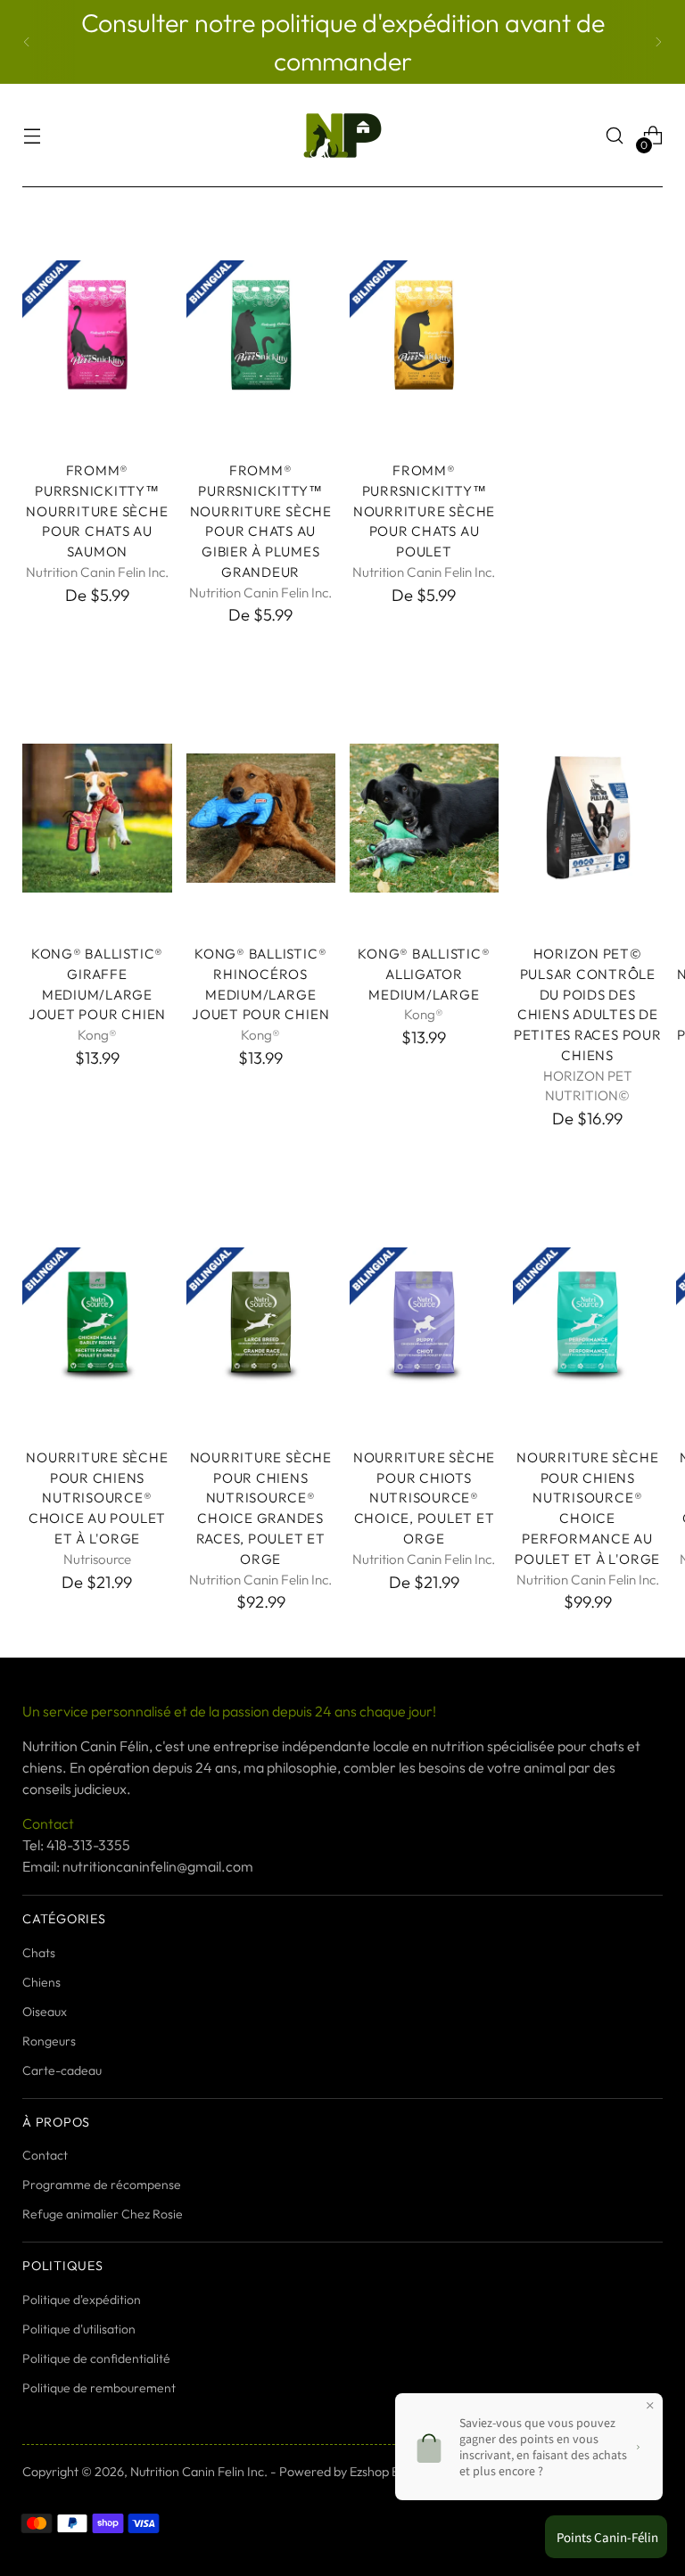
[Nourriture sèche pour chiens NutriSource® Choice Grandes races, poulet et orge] (261, 1322)
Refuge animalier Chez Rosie (103, 2214)
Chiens (41, 1982)
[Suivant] (658, 42)
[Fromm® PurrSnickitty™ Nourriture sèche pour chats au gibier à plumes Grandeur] (261, 335)
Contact (45, 2155)
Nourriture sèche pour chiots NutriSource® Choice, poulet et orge (424, 1498)
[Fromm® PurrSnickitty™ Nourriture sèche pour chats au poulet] (424, 335)
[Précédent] (27, 42)
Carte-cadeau (62, 2070)
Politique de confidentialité (96, 2358)
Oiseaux (45, 2012)
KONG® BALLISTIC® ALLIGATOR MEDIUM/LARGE (424, 974)
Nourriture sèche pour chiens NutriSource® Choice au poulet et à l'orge (97, 1498)
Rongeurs (49, 2041)
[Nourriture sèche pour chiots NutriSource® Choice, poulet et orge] (424, 1322)
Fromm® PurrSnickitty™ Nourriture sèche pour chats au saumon (97, 511)
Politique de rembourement (99, 2388)
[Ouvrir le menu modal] (32, 136)
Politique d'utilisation (79, 2329)
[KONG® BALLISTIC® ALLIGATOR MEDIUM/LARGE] (424, 818)
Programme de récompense (102, 2185)
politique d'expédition (383, 22)
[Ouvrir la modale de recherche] (615, 136)
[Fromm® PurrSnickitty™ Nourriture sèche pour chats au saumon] (97, 335)
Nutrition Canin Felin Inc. (199, 2472)
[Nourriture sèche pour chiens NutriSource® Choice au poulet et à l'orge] (97, 1322)
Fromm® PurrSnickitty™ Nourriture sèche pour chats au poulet (424, 511)
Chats (39, 1953)
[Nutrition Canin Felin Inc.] (342, 136)
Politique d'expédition (82, 2300)
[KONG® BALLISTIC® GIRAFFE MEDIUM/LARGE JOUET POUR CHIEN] (97, 818)
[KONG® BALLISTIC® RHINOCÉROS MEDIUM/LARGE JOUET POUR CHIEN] (261, 818)
